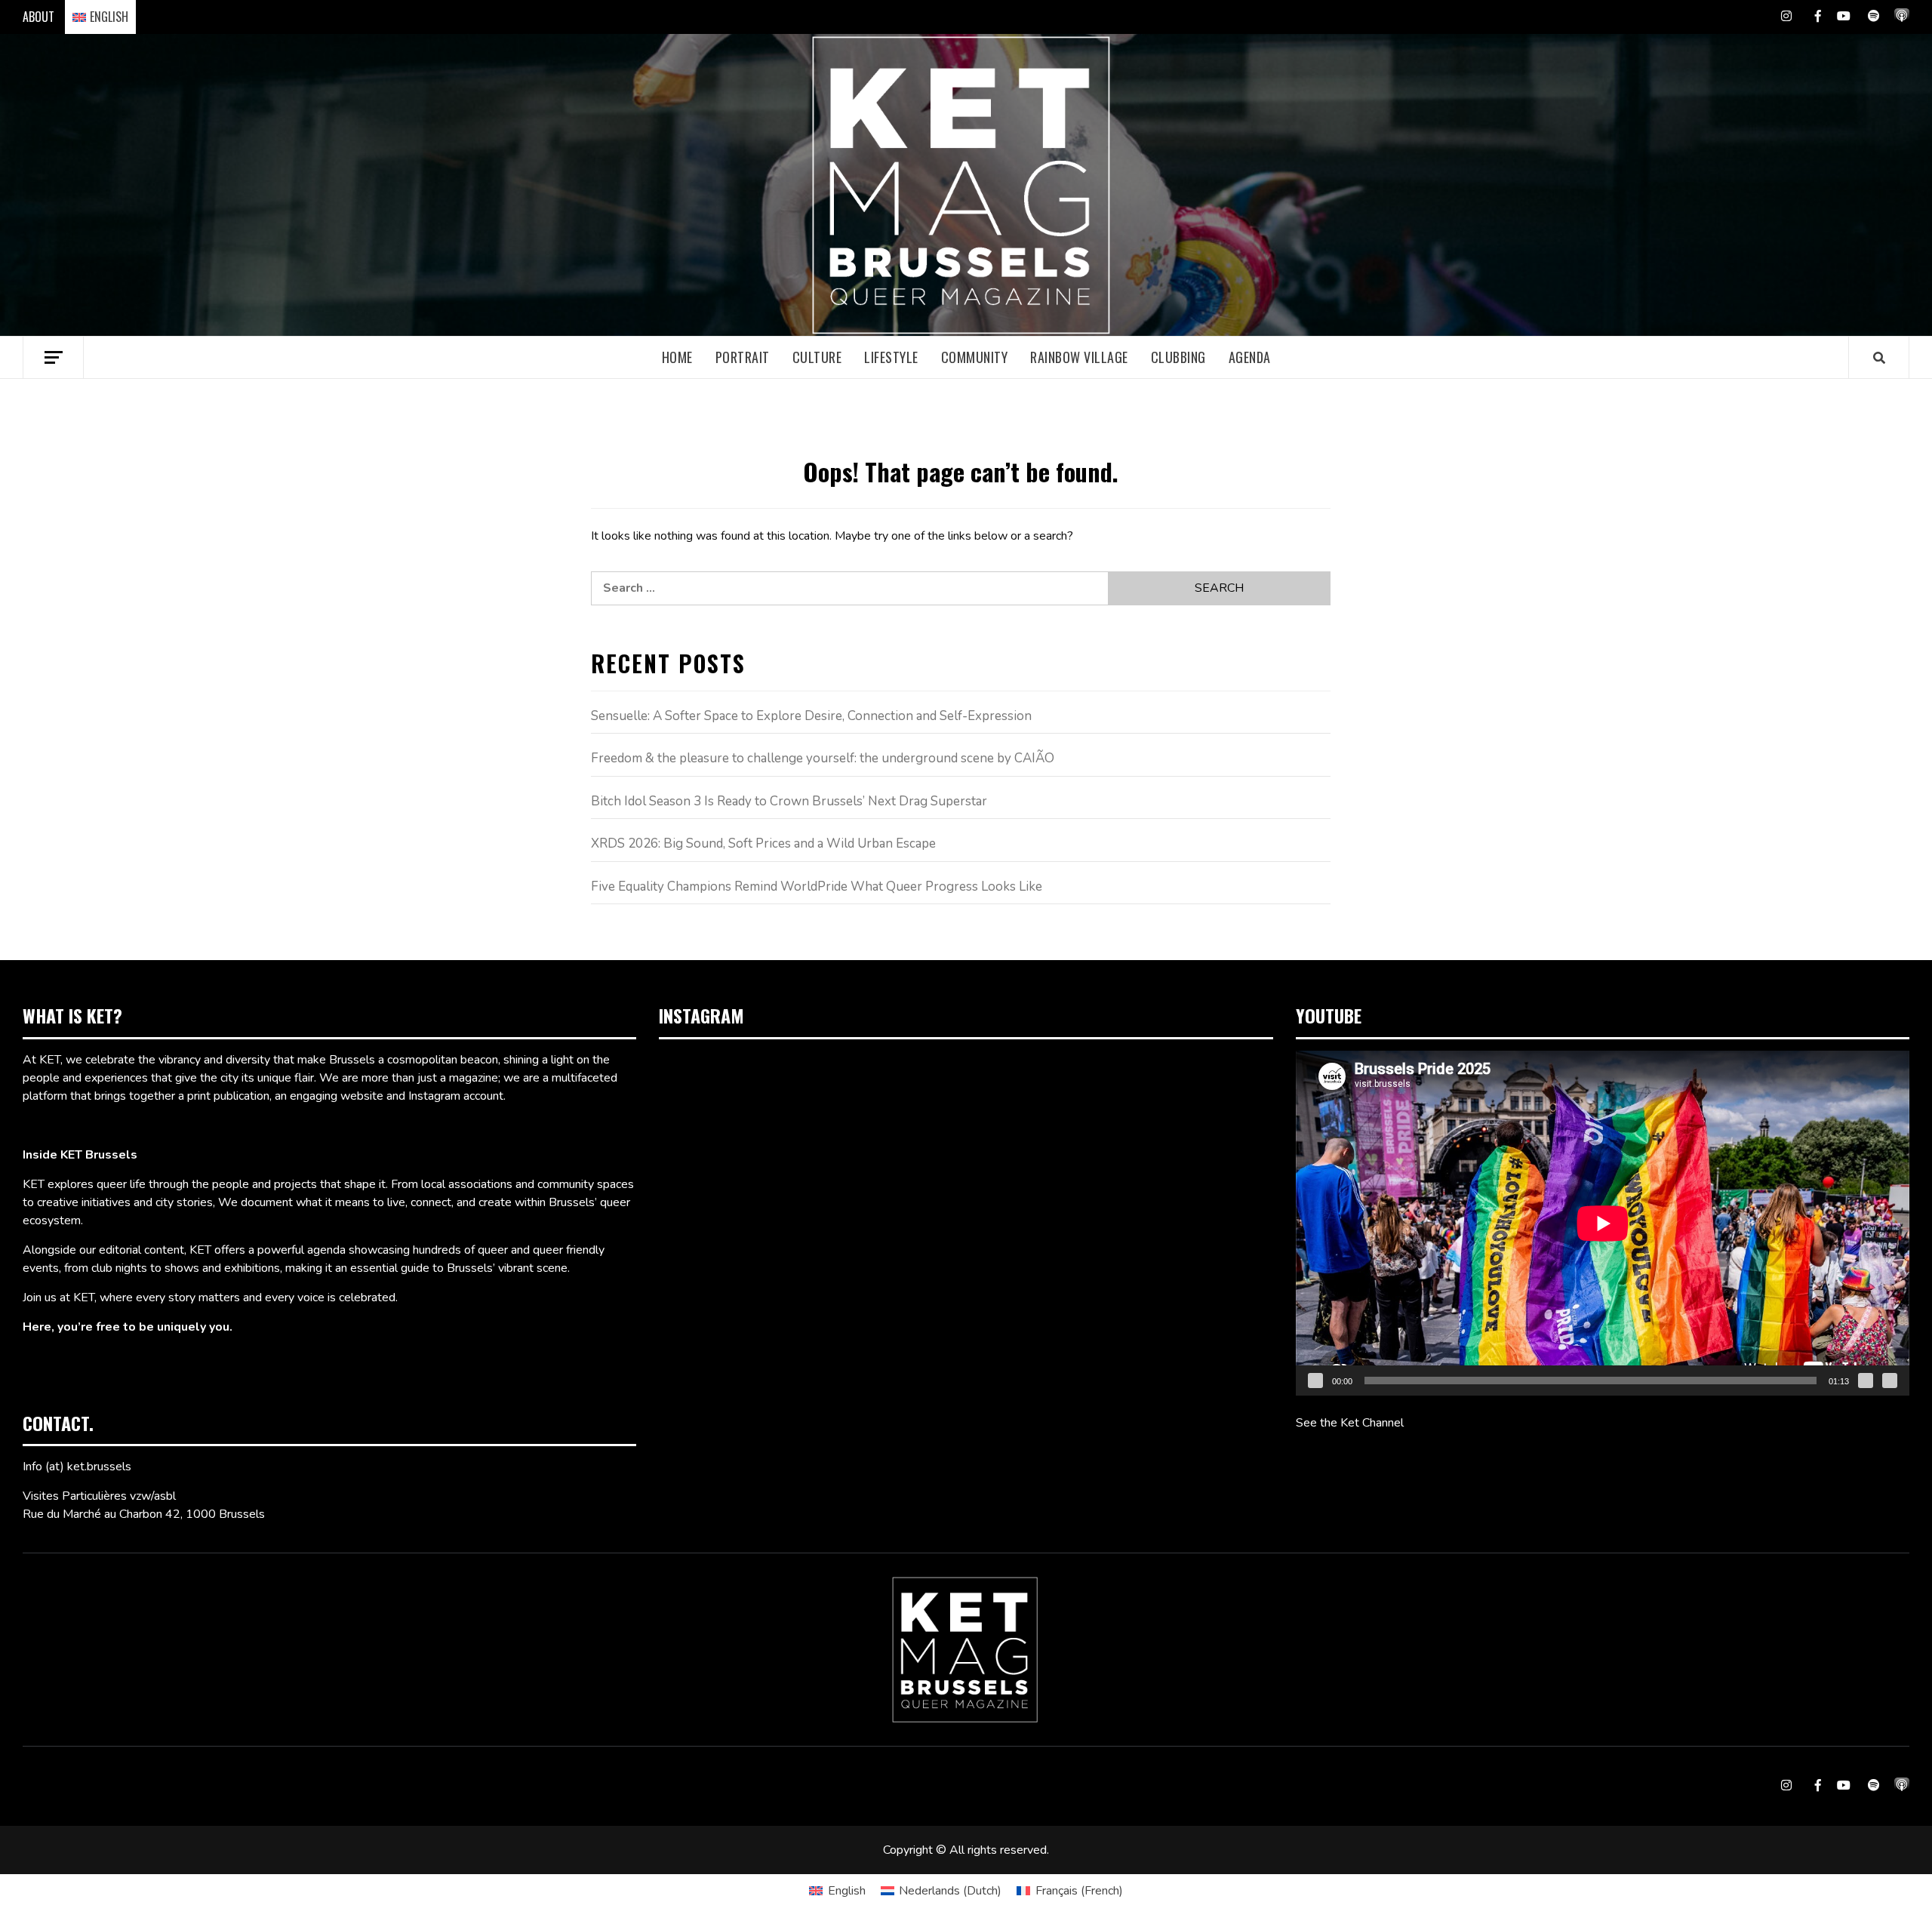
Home (677, 357)
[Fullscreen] (1890, 1381)
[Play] (1315, 1381)
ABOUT (38, 17)
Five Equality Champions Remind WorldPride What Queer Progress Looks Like (817, 887)
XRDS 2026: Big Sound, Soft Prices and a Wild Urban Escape (763, 843)
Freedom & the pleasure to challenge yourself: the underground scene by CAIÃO (823, 758)
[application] (1603, 1223)
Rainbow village (1079, 357)
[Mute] (1866, 1381)
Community (975, 357)
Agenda (1250, 357)
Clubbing (1178, 357)
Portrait (743, 357)
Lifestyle (891, 357)
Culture (817, 357)
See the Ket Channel (1350, 1423)
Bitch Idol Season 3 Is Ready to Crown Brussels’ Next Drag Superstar (789, 801)
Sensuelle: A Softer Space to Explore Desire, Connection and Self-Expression (811, 716)
